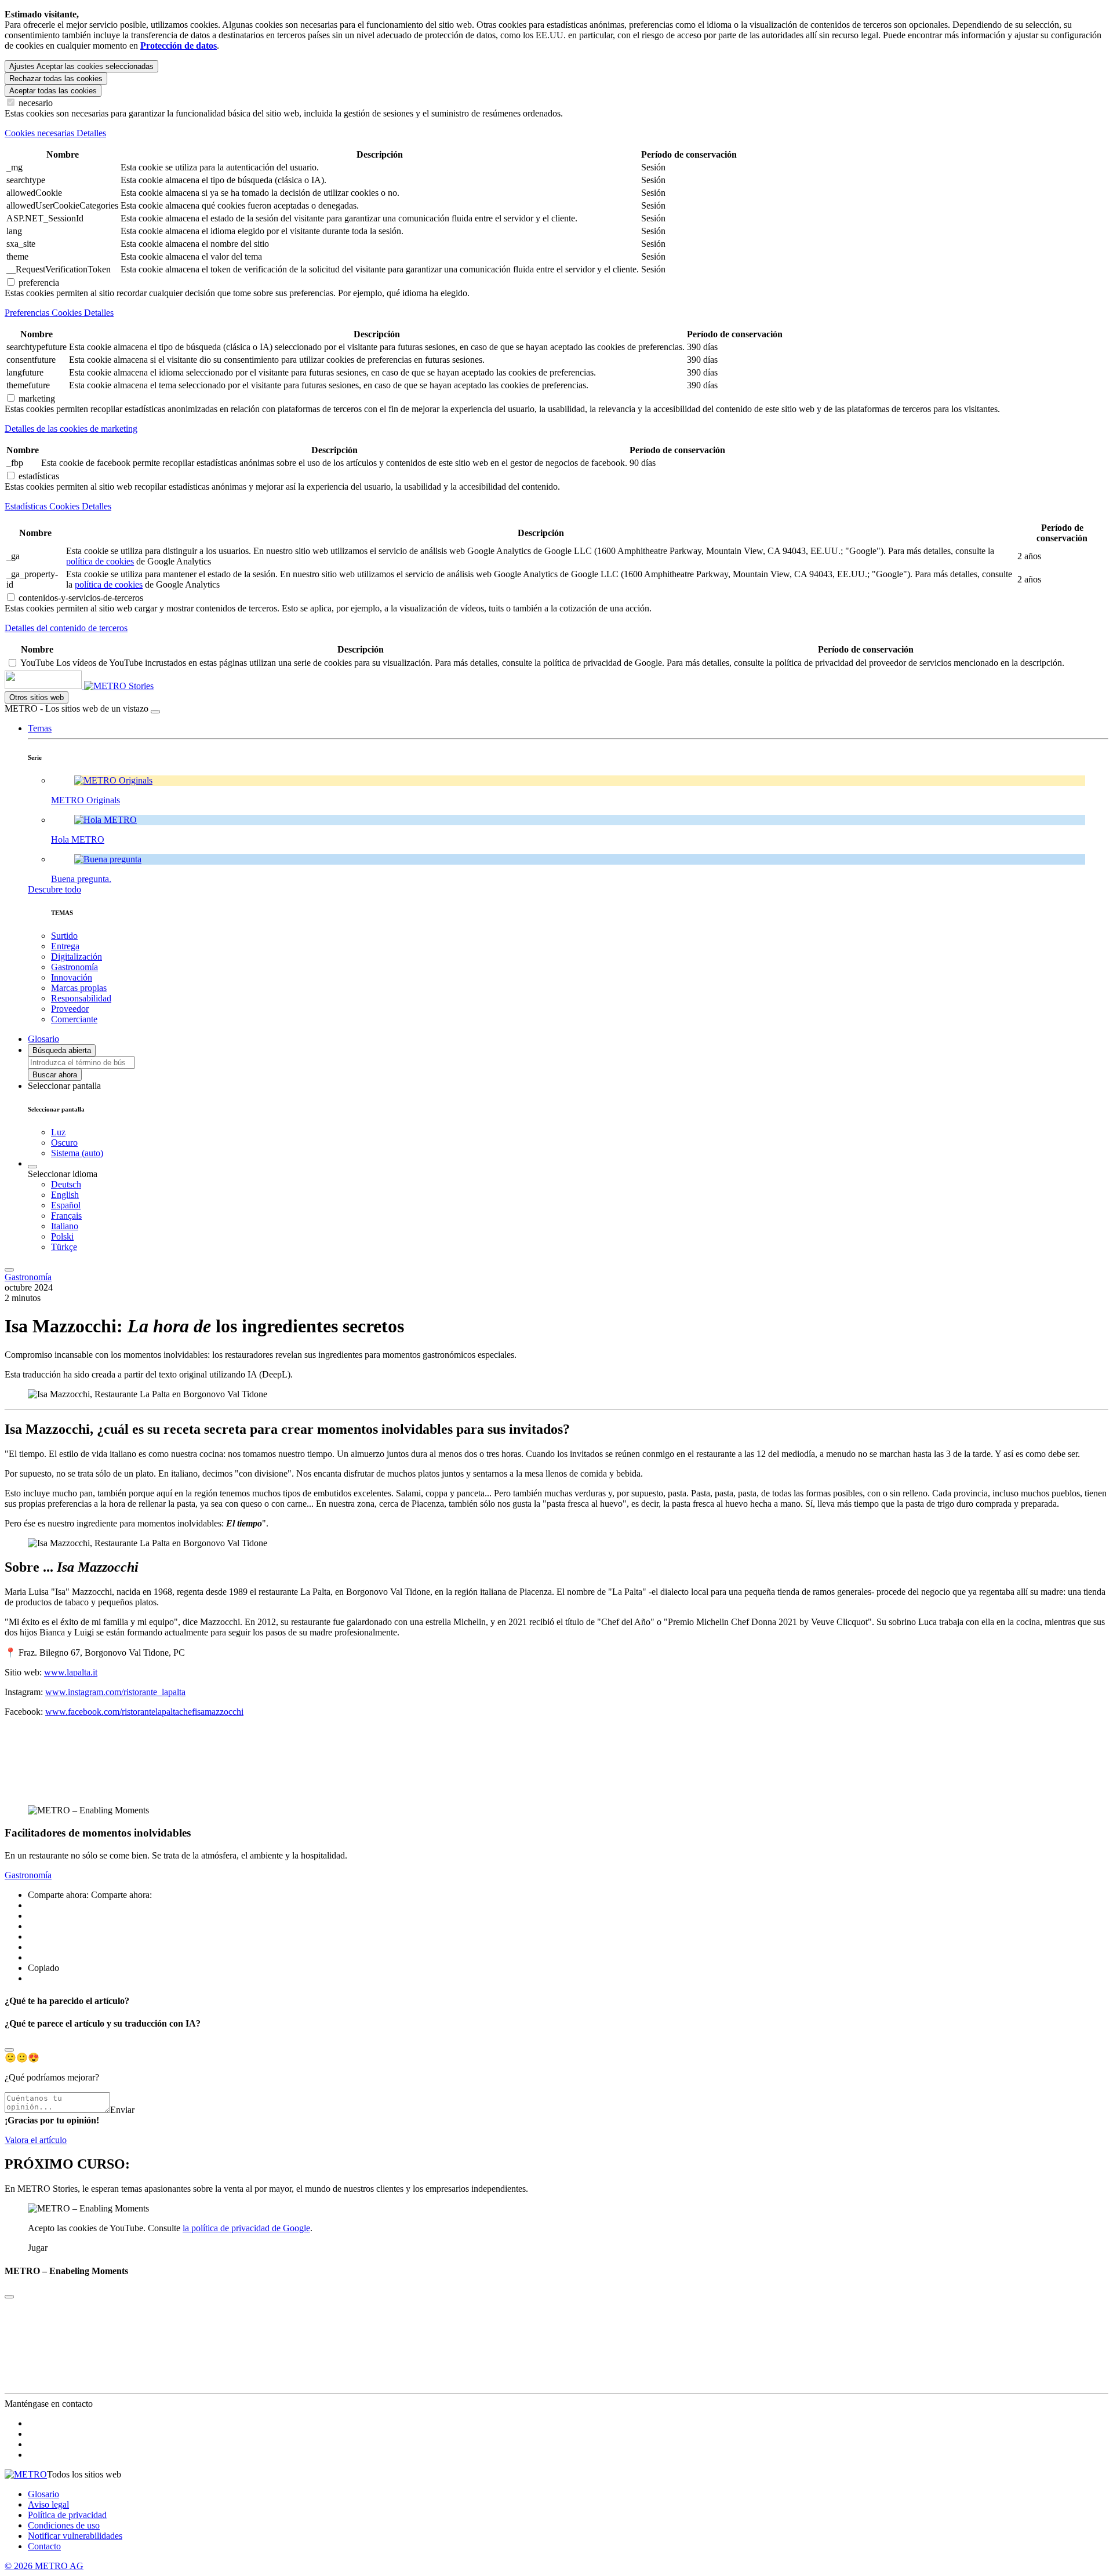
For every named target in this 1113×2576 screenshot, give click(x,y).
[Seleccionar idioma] (32, 1167)
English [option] (65, 1195)
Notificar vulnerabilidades (75, 2536)
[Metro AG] (67, 686)
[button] (40, 728)
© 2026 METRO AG (44, 2566)
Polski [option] (62, 1236)
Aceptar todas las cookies (53, 91)
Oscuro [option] (64, 1143)
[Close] (9, 2050)
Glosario (43, 2494)
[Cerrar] (155, 712)
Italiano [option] (65, 1226)
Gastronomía (28, 1277)
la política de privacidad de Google (246, 2228)
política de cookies (100, 561)
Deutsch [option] (66, 1184)
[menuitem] (580, 1185)
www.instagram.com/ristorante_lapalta (115, 1692)
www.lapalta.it (71, 1672)
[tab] (556, 133)
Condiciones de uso (64, 2525)
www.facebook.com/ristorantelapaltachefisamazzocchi (144, 1712)
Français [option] (66, 1216)
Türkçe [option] (64, 1247)
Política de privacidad (67, 2515)
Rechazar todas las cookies (56, 79)
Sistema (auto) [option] (77, 1153)
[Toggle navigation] (9, 1270)
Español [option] (66, 1205)
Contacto (44, 2546)
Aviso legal (48, 2504)
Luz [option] (58, 1132)
